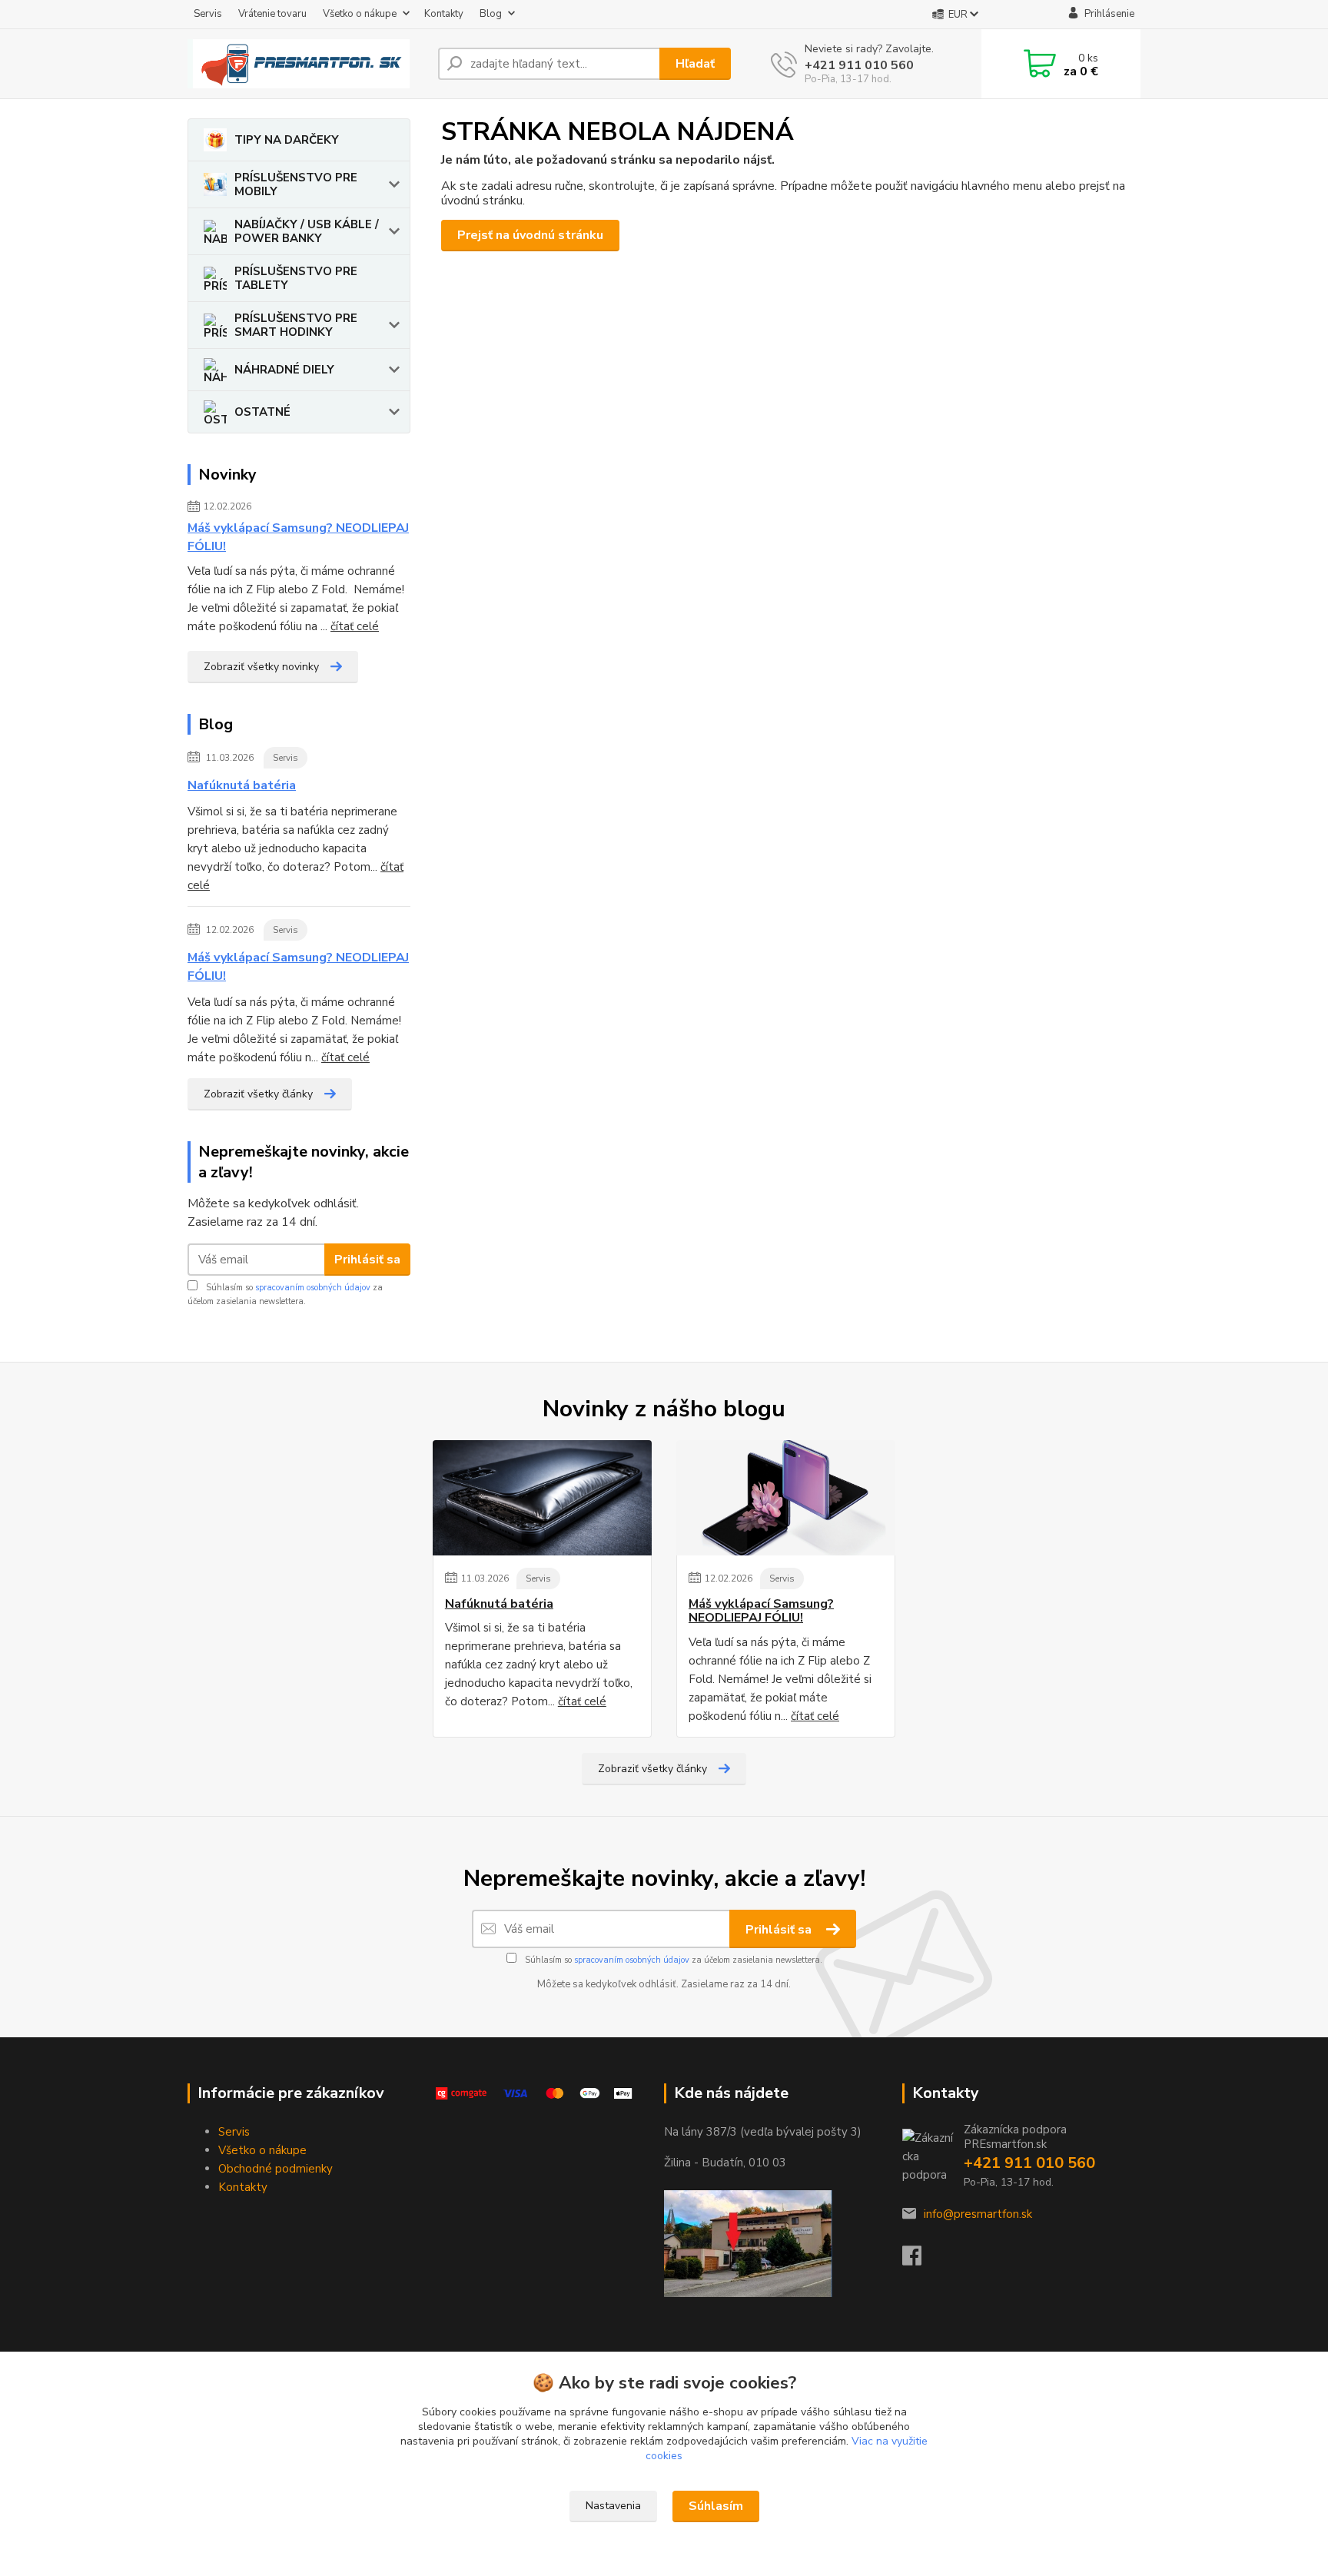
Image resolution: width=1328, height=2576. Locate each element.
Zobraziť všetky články (258, 1094)
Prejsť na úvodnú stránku (530, 235)
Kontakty (444, 14)
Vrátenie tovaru (272, 14)
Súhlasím (716, 2506)
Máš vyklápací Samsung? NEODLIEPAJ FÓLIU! (298, 537)
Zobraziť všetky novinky (261, 667)
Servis (208, 14)
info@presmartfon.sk (978, 2214)
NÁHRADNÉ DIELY (284, 370)
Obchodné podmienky (276, 2169)
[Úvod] (307, 64)
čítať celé (355, 626)
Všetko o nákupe (360, 14)
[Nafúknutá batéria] (542, 1498)
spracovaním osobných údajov (313, 1288)
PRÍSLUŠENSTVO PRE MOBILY (296, 184)
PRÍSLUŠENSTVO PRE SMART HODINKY (296, 325)
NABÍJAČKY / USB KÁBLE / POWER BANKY (307, 231)
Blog (491, 14)
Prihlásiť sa (367, 1260)
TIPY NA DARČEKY (287, 140)
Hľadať (695, 64)
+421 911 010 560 (859, 65)
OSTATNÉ (262, 412)
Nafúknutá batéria (242, 785)
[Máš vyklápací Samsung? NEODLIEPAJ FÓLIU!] (786, 1498)
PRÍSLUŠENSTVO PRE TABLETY (296, 278)
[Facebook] (920, 2260)
